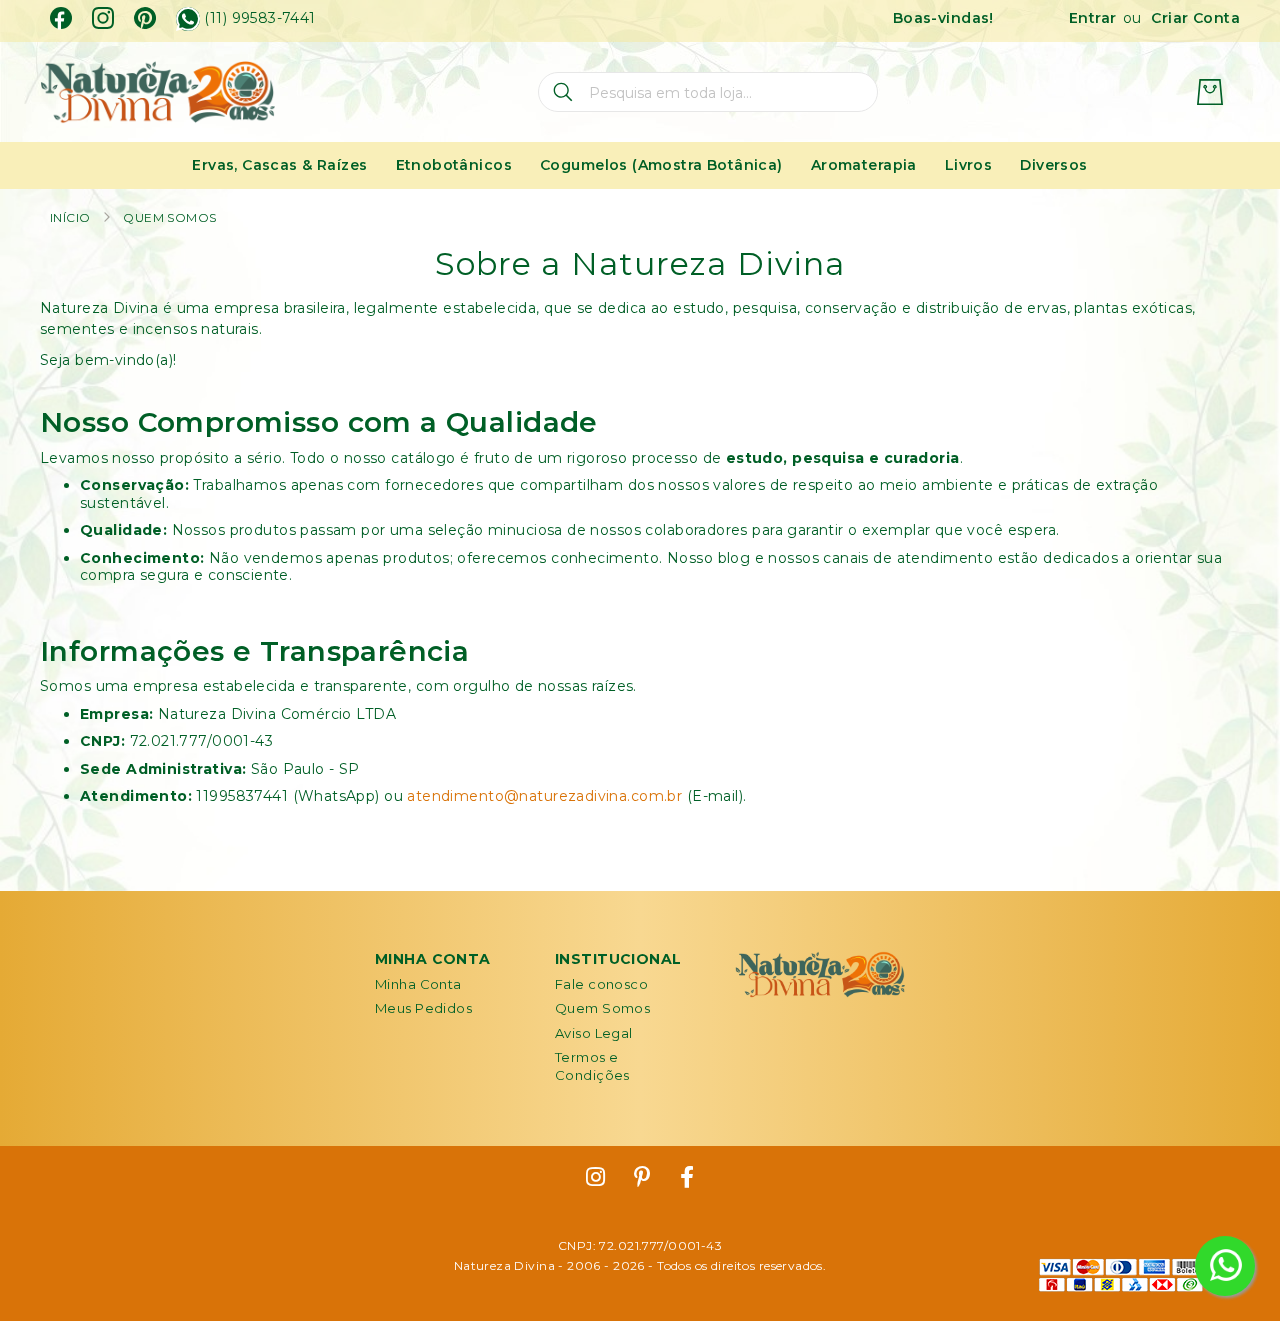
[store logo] (157, 92)
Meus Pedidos (423, 1008)
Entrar (1093, 18)
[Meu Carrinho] (1210, 92)
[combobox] (708, 92)
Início (70, 217)
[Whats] (188, 19)
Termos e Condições (592, 1066)
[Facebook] (61, 18)
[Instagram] (103, 18)
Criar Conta (1195, 18)
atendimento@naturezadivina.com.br (544, 796)
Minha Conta (418, 984)
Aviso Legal (594, 1033)
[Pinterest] (145, 18)
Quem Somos (602, 1008)
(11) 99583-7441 (259, 18)
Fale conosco (601, 984)
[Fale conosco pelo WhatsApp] (1225, 1266)
